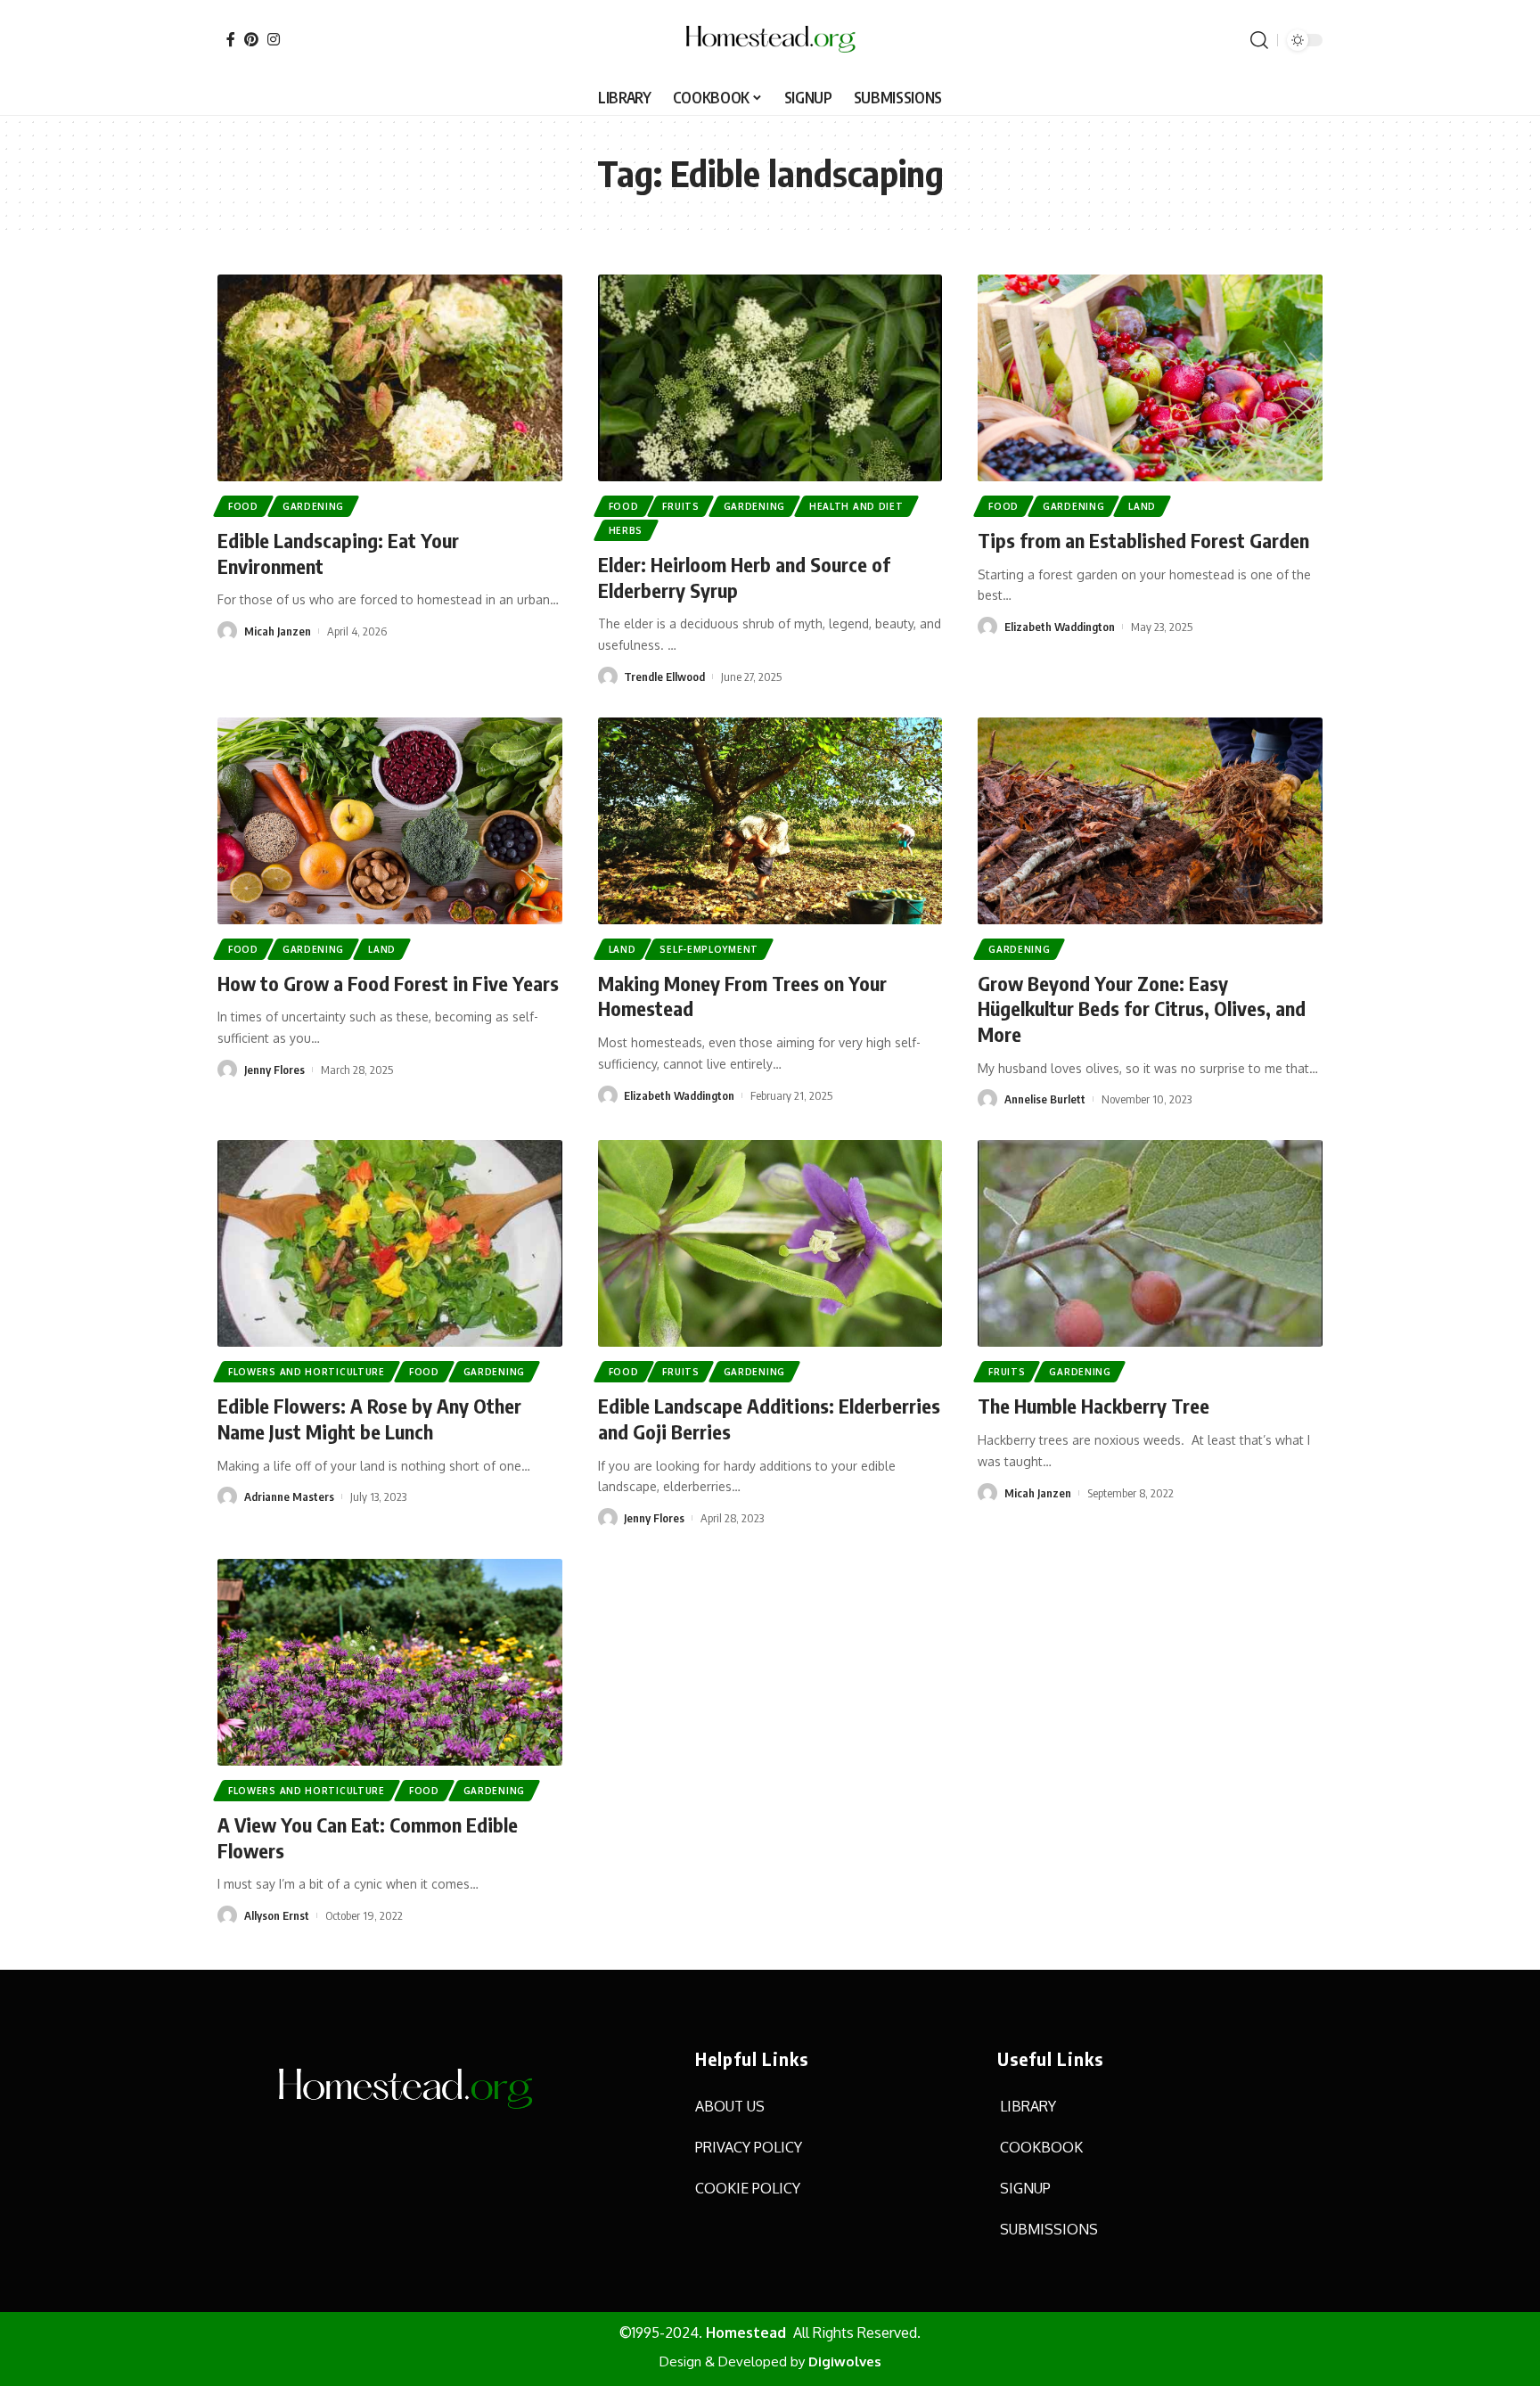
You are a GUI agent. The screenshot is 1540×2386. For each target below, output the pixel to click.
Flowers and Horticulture (307, 1372)
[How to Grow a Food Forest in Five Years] (390, 821)
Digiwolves (845, 2361)
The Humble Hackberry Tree (1094, 1406)
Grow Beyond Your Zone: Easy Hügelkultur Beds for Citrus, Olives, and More (1142, 1009)
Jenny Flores (274, 1070)
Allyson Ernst (277, 1915)
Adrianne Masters (289, 1496)
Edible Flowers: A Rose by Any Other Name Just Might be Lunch (369, 1418)
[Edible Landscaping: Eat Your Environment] (390, 378)
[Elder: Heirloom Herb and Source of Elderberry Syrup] (770, 378)
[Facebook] (231, 39)
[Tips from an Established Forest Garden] (1150, 378)
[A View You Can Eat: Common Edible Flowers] (390, 1662)
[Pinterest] (251, 39)
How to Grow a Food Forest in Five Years (388, 983)
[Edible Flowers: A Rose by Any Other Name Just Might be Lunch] (390, 1243)
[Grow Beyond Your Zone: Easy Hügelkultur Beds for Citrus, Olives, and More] (1150, 821)
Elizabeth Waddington (1060, 627)
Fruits (680, 506)
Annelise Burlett (1045, 1099)
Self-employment (709, 949)
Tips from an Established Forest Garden (1143, 540)
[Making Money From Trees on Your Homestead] (770, 821)
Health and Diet (856, 506)
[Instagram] (274, 39)
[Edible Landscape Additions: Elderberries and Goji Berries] (770, 1243)
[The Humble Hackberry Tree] (1150, 1243)
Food (243, 506)
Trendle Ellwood (664, 676)
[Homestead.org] (770, 40)
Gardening (313, 506)
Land (1142, 506)
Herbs (626, 530)
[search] (1259, 40)
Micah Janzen (278, 631)
